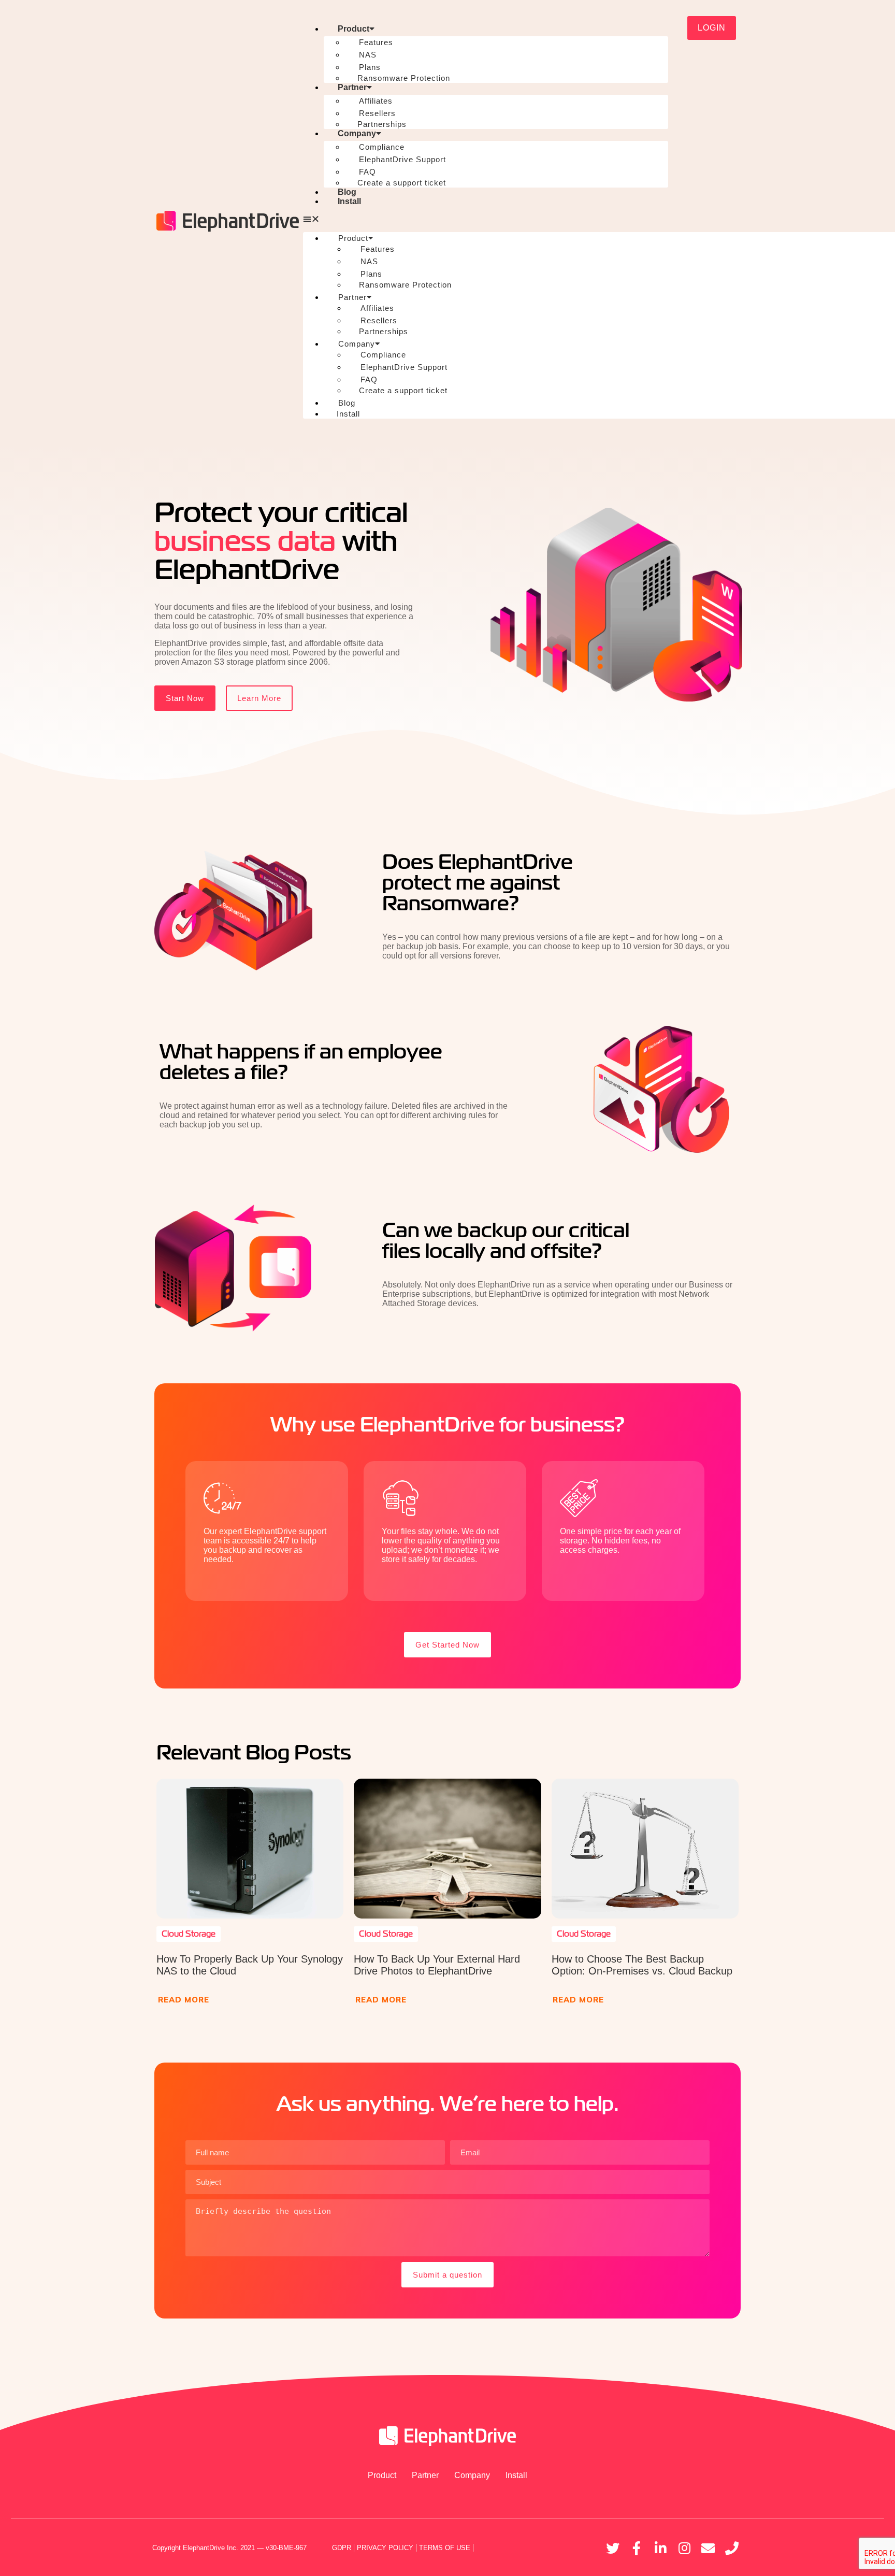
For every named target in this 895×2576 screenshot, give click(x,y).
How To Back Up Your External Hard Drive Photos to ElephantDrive (437, 1965)
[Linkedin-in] (660, 2548)
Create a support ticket (402, 183)
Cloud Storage (189, 1934)
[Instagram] (684, 2548)
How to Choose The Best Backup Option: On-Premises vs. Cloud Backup (642, 1965)
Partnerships (382, 124)
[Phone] (732, 2548)
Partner (352, 87)
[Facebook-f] (637, 2548)
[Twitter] (613, 2548)
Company (357, 133)
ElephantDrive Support (402, 159)
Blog (347, 192)
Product (353, 29)
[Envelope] (708, 2548)
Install (349, 201)
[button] (486, 219)
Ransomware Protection (404, 78)
